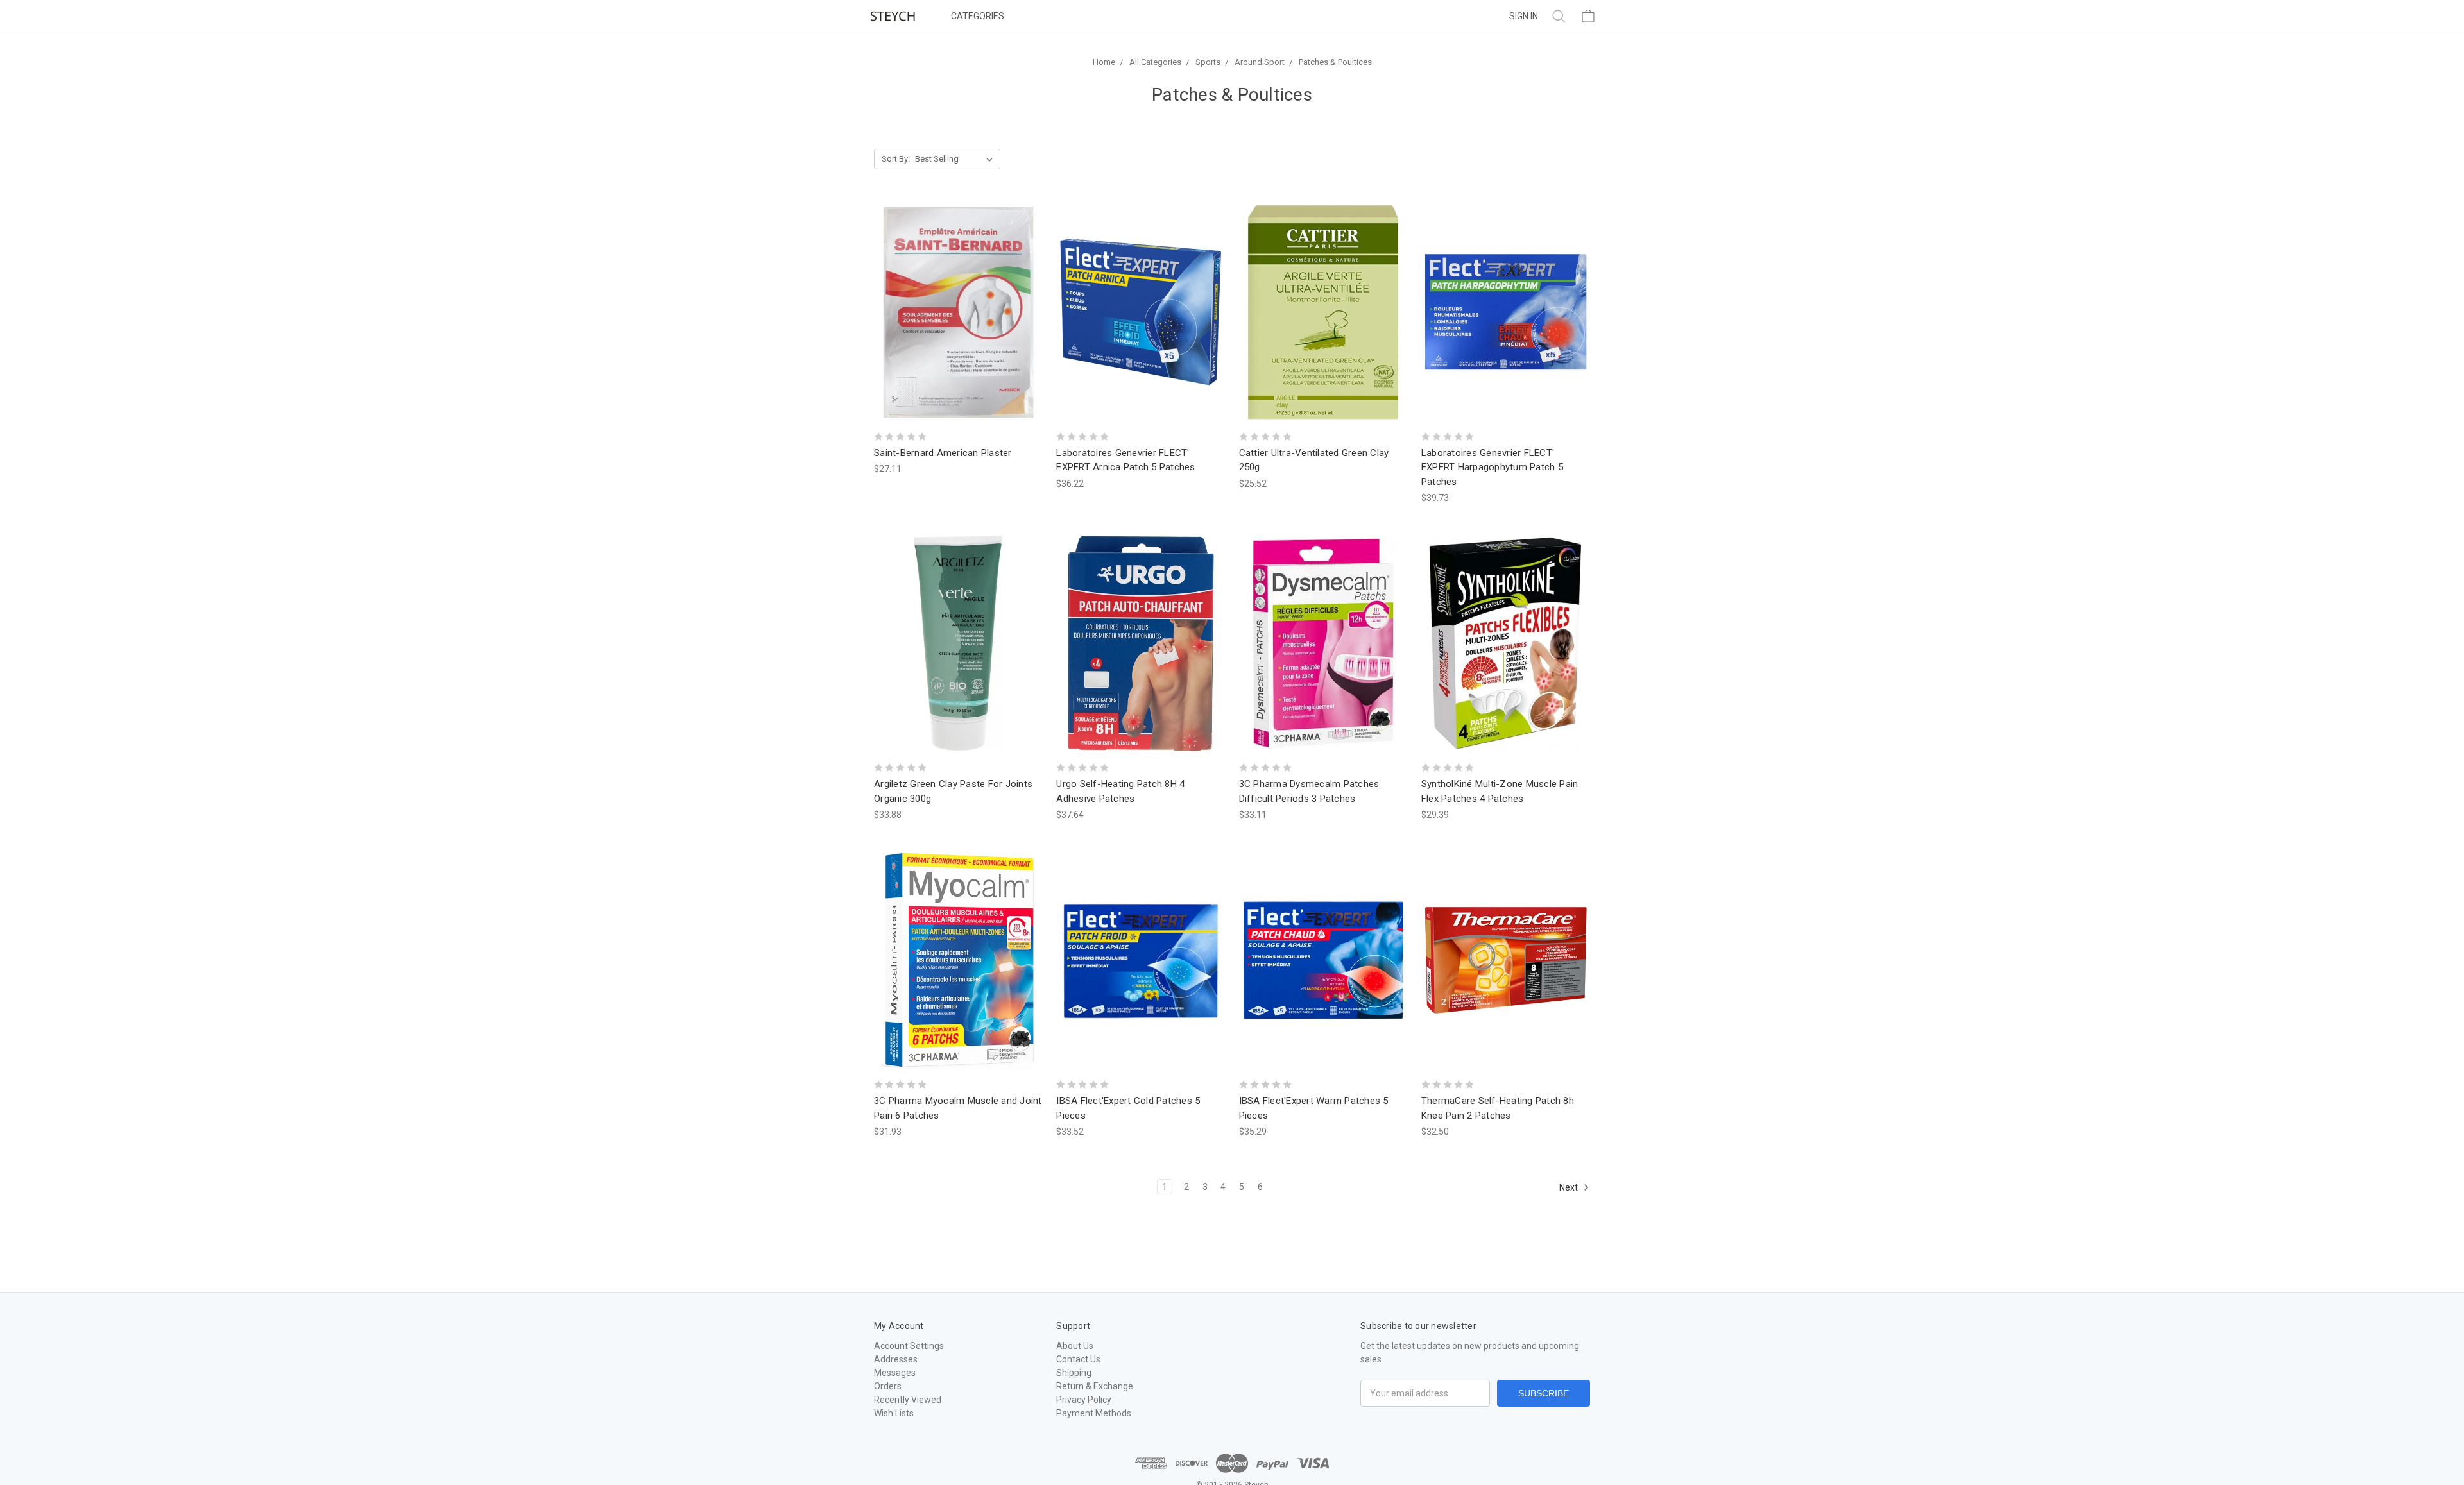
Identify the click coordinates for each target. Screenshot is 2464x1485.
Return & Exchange (1095, 1386)
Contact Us (1078, 1359)
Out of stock (958, 311)
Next (1570, 1187)
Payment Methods (1094, 1413)
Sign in (1524, 16)
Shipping (1074, 1373)
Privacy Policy (1084, 1400)
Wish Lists (894, 1413)
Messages (895, 1373)
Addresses (896, 1359)
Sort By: (896, 159)
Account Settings (909, 1346)
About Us (1075, 1346)
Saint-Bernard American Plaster (943, 453)
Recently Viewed (908, 1400)
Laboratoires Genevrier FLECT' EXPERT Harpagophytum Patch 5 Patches (1492, 467)
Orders (888, 1386)
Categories (978, 16)
